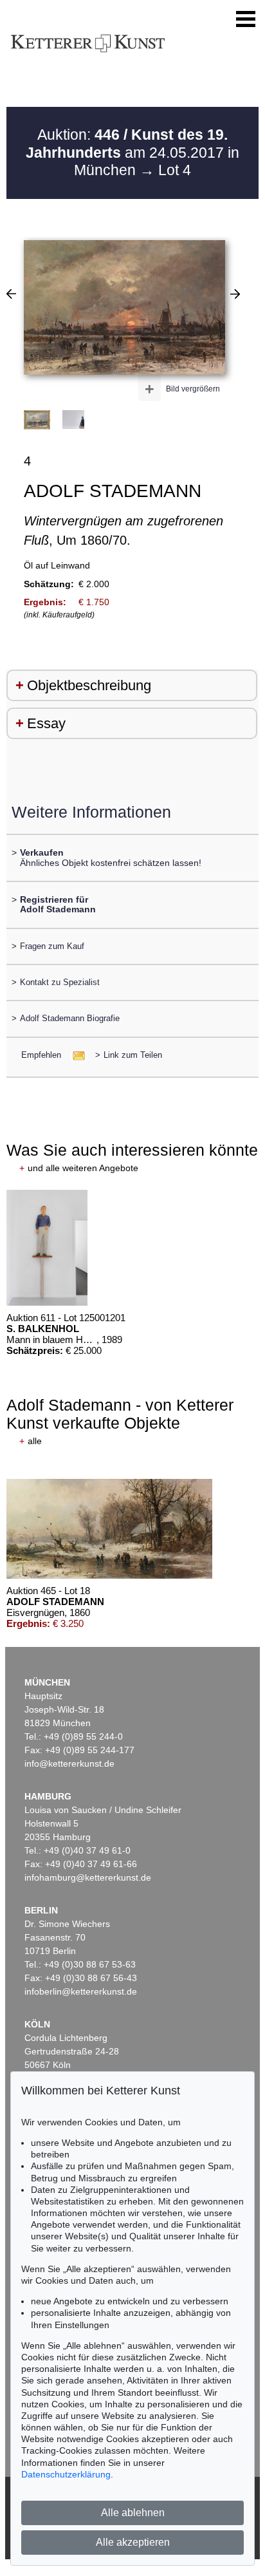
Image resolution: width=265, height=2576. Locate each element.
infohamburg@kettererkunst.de (88, 1877)
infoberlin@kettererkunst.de (81, 1991)
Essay (46, 723)
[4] (235, 294)
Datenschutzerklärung (66, 2474)
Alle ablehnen (133, 2513)
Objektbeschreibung (89, 685)
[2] (11, 294)
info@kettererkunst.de (69, 1763)
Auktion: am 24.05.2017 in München (132, 152)
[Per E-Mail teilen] (75, 1055)
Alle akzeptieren (133, 2542)
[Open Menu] (246, 19)
